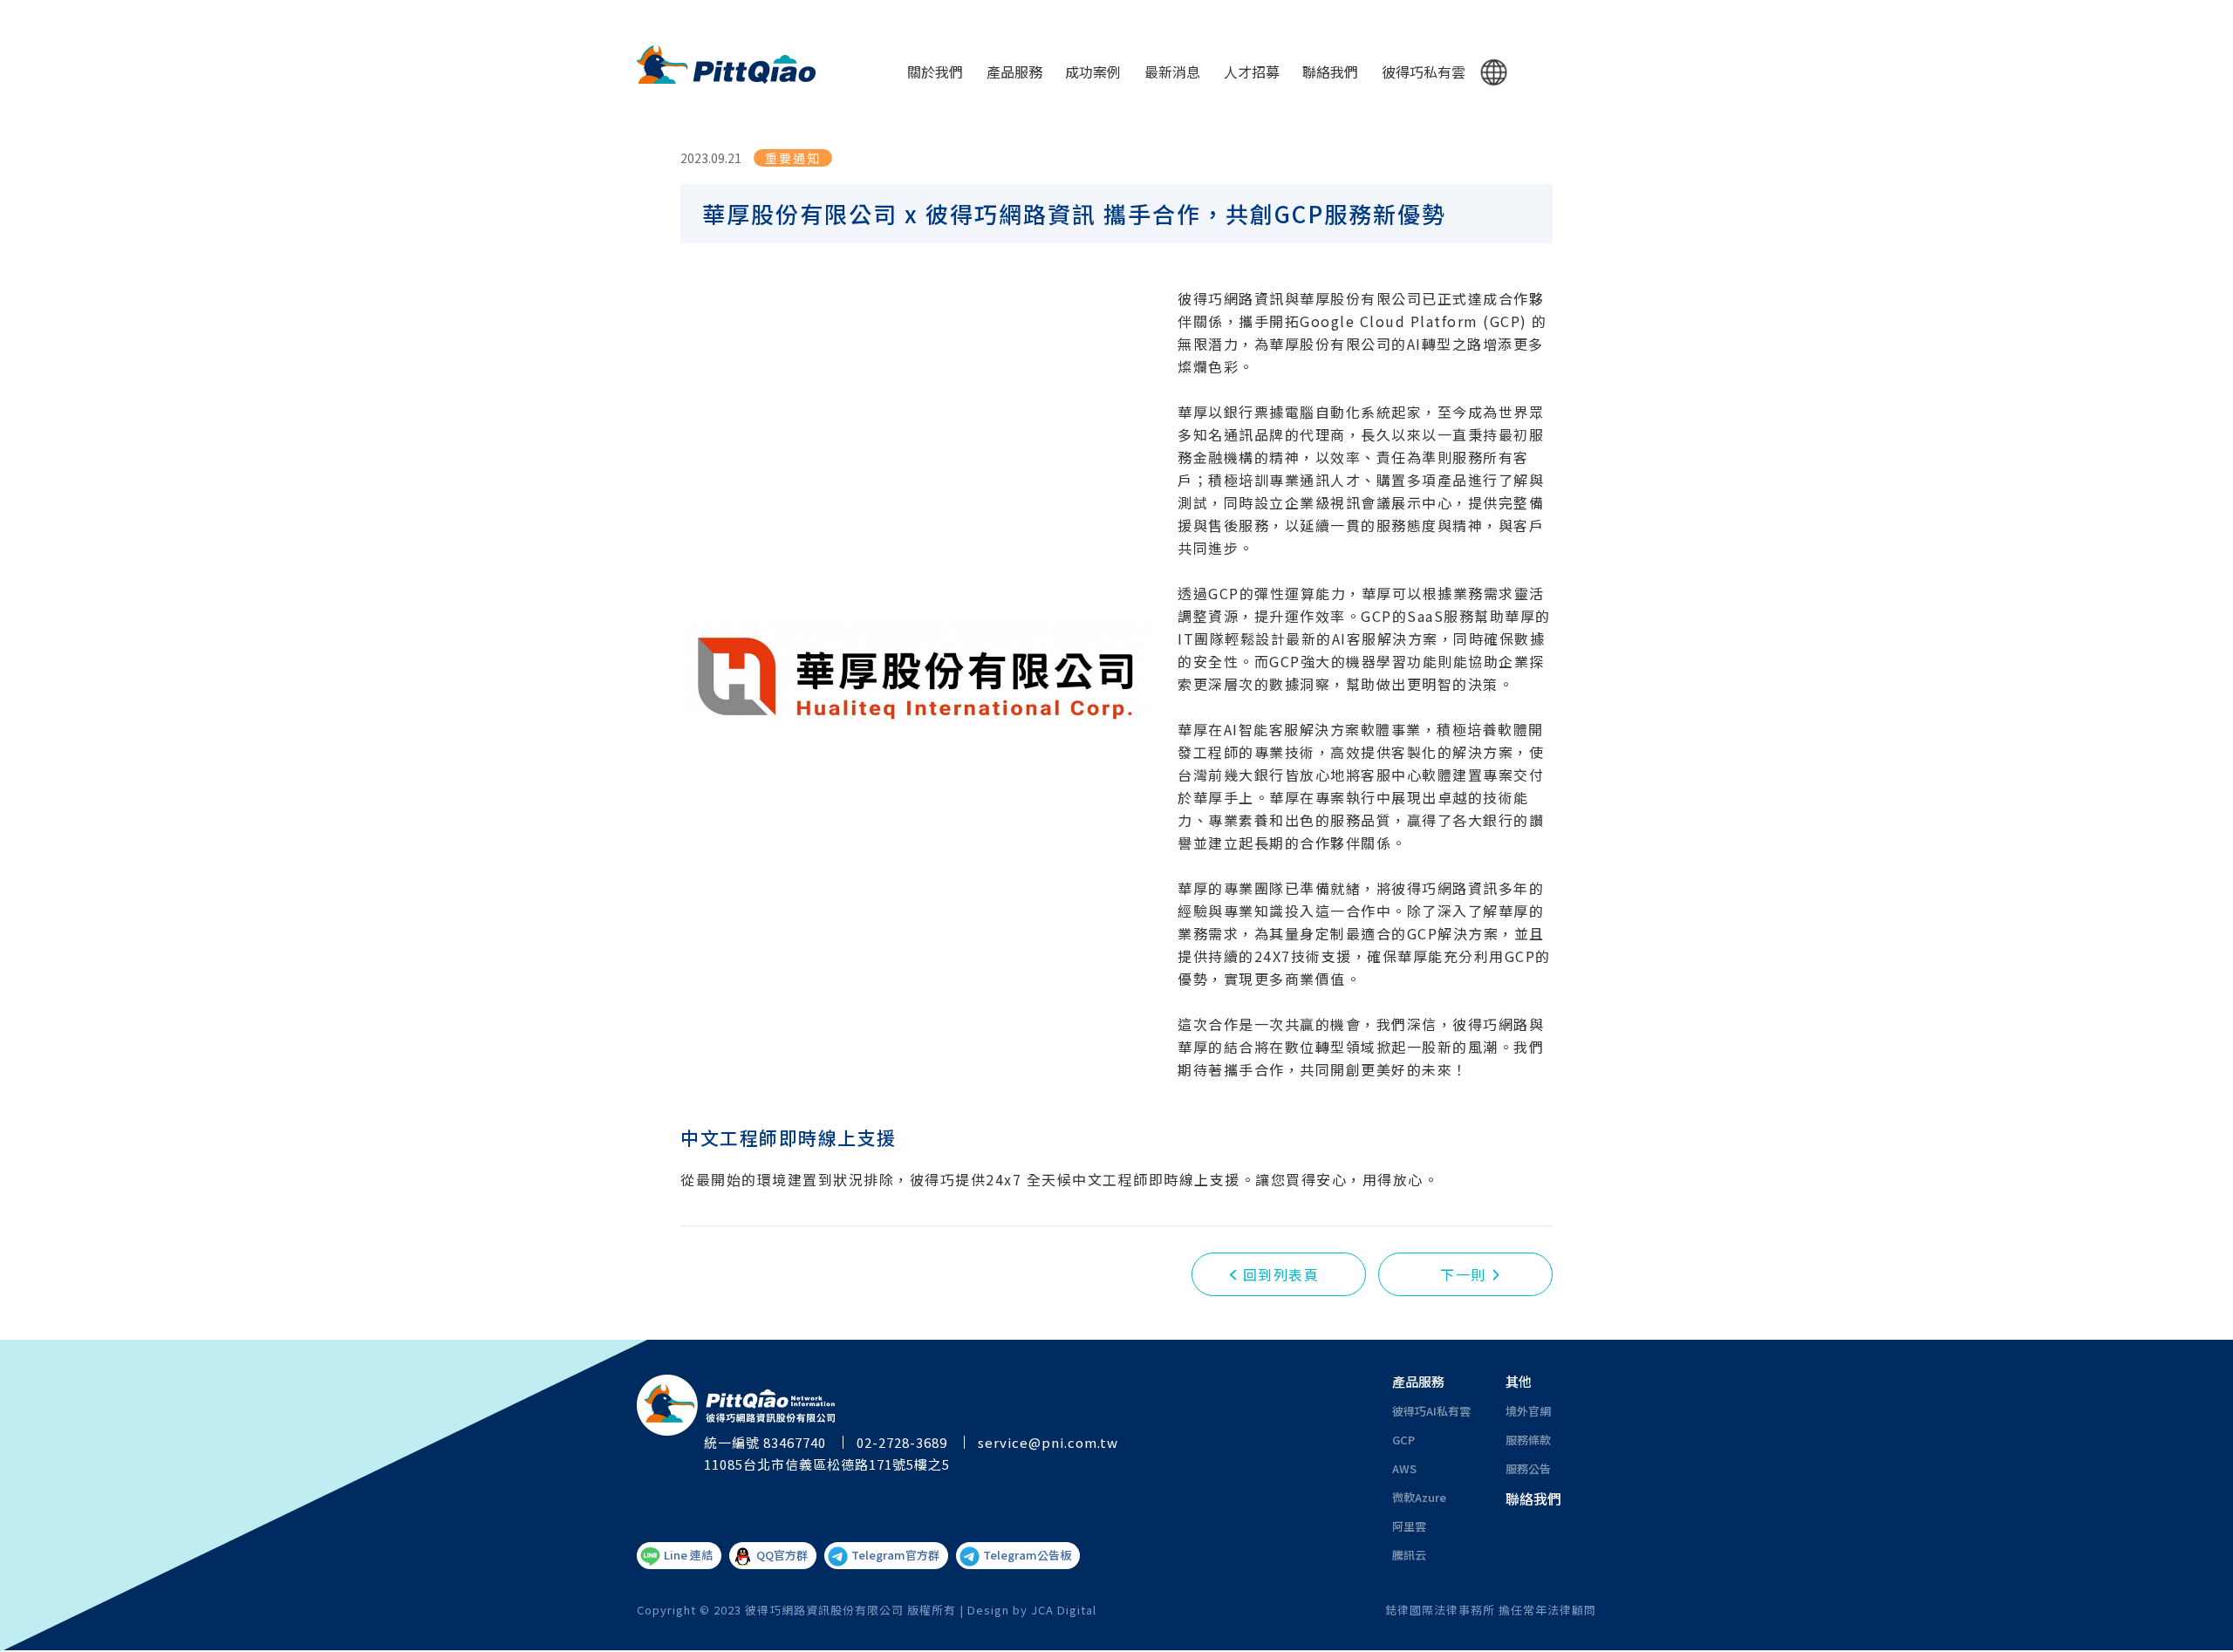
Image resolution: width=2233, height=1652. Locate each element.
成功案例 (1093, 72)
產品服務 (1014, 72)
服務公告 (1528, 1468)
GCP (1403, 1440)
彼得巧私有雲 (1424, 72)
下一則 (1463, 1274)
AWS (1404, 1468)
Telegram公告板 (1027, 1555)
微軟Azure (1419, 1497)
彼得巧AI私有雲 (1431, 1411)
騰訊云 (1409, 1555)
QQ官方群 (782, 1555)
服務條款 (1528, 1440)
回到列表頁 (1281, 1274)
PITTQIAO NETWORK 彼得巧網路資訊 (726, 65)
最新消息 (1172, 72)
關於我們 (935, 72)
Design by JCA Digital (1032, 1610)
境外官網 (1528, 1411)
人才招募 (1252, 72)
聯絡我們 (1330, 72)
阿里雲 (1409, 1526)
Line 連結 (688, 1555)
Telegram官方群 (895, 1555)
